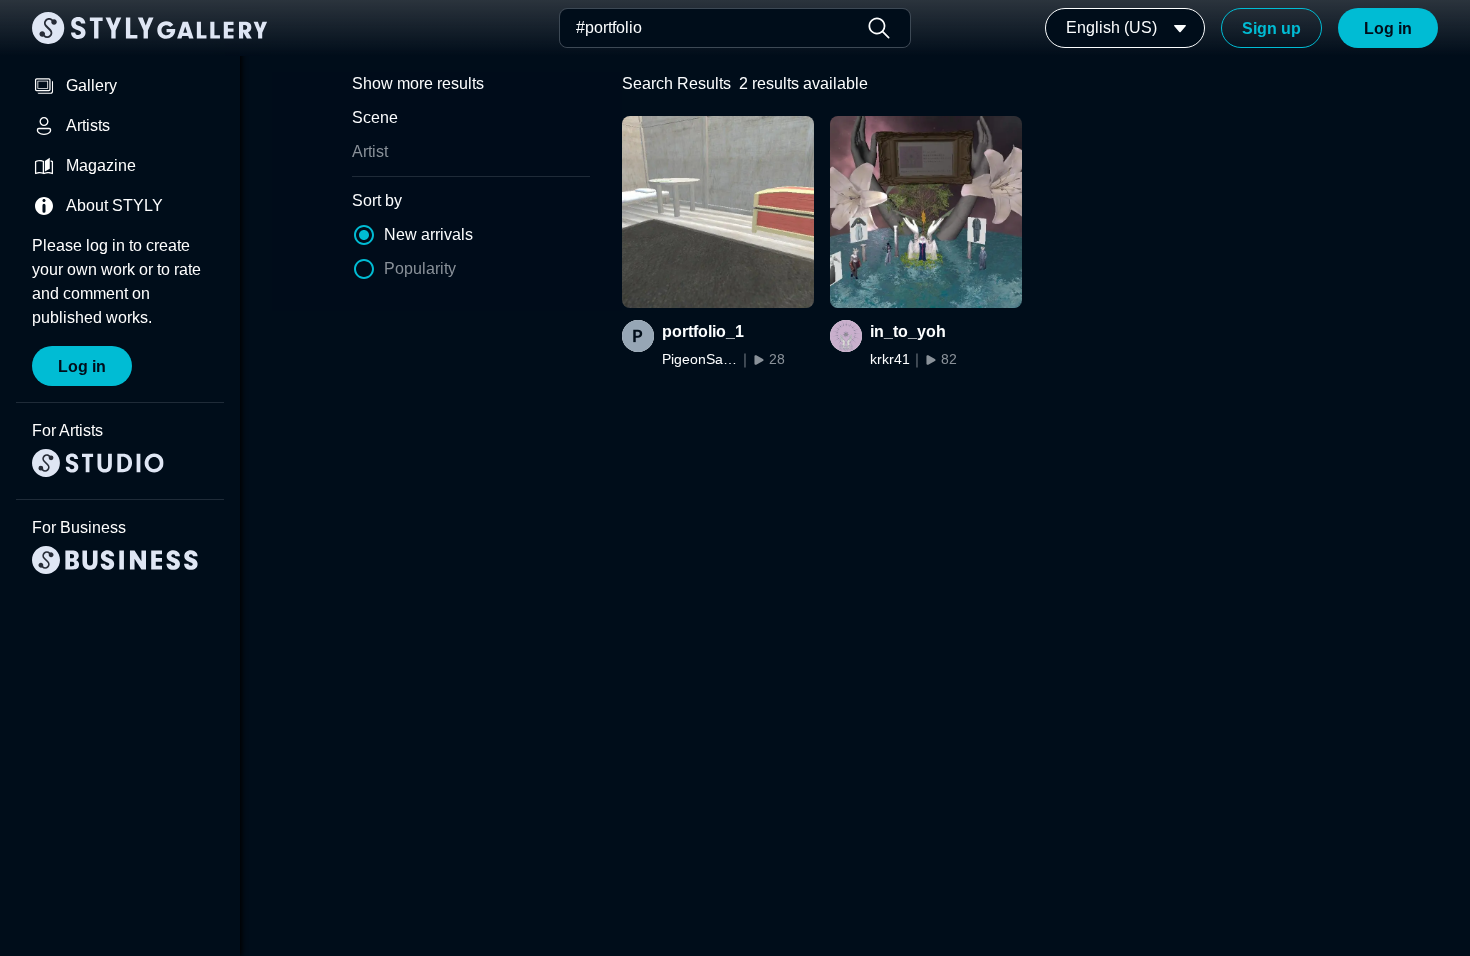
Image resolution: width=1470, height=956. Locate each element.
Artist (370, 151)
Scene (375, 117)
